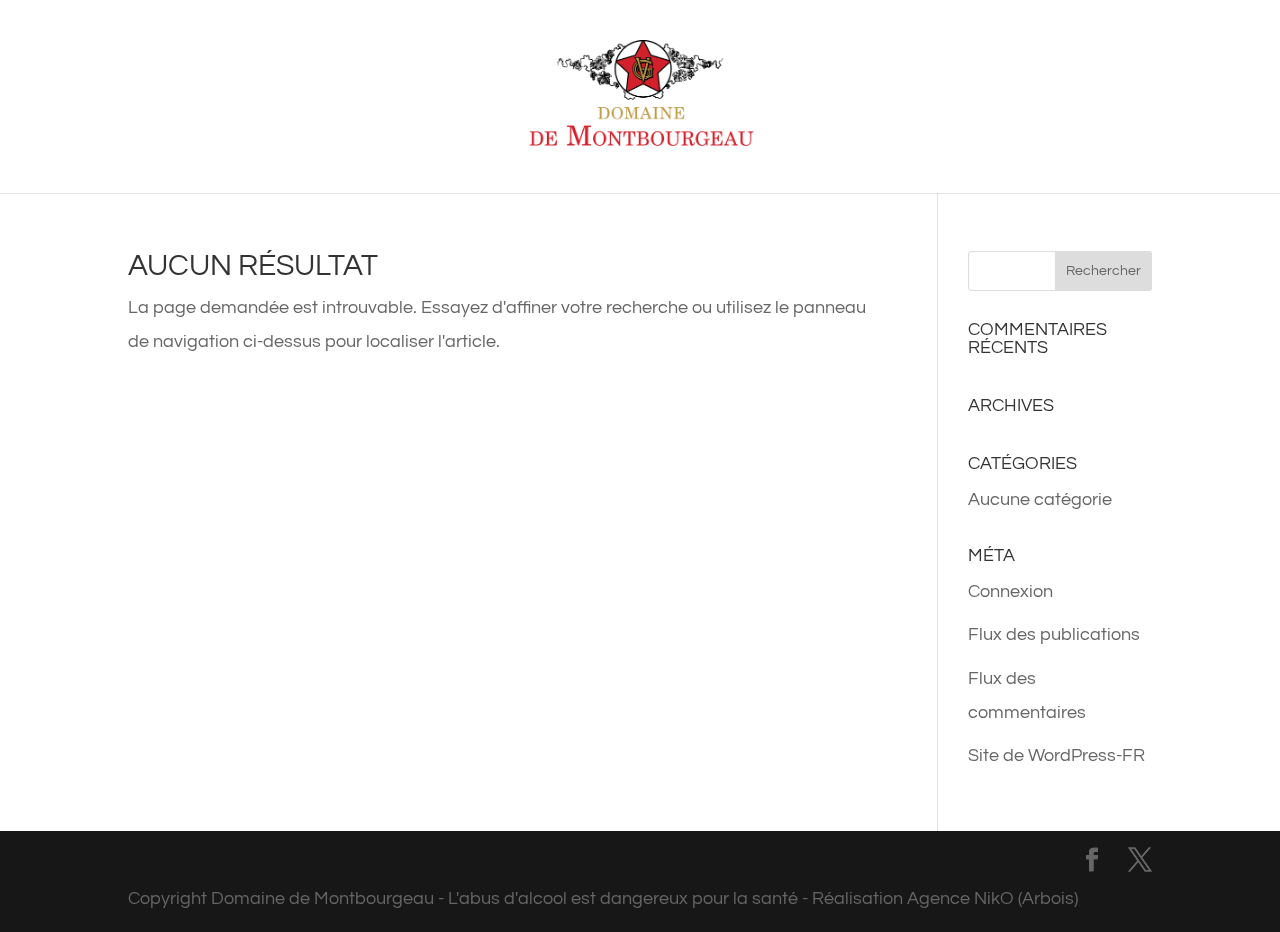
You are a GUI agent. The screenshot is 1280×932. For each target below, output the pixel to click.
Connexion (1010, 591)
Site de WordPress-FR (1056, 755)
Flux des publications (1054, 634)
